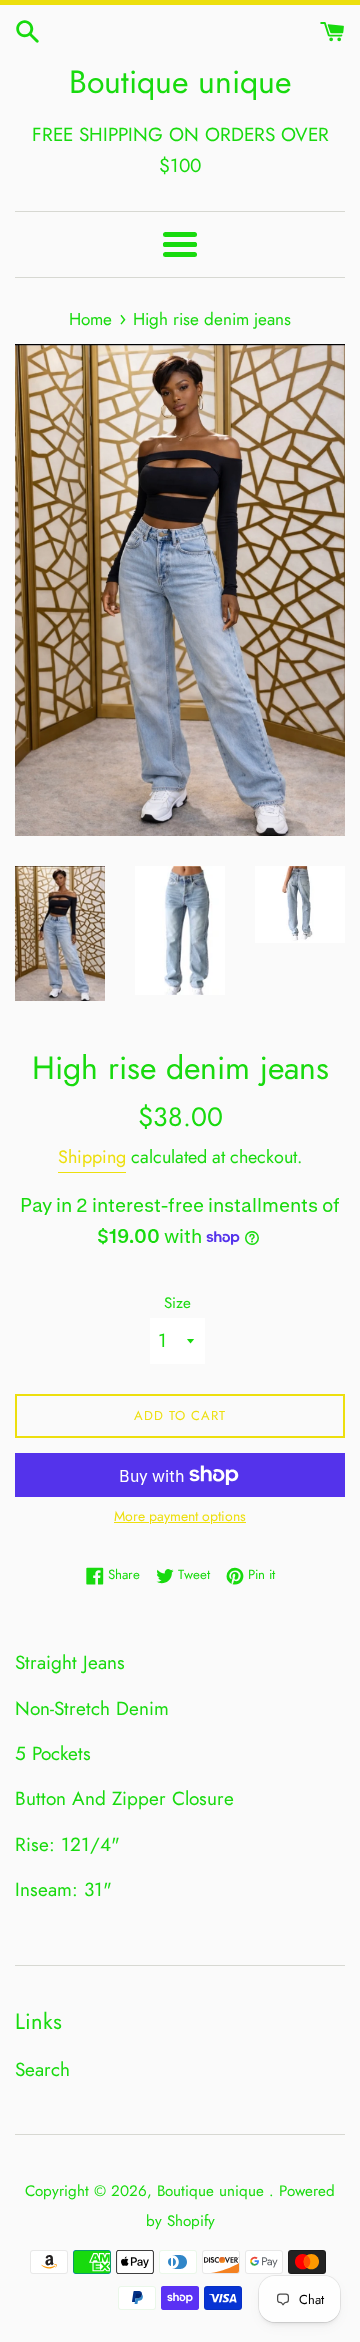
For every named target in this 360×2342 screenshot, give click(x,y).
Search (42, 2069)
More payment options (180, 1516)
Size (177, 1303)
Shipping (92, 1157)
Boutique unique (180, 82)
